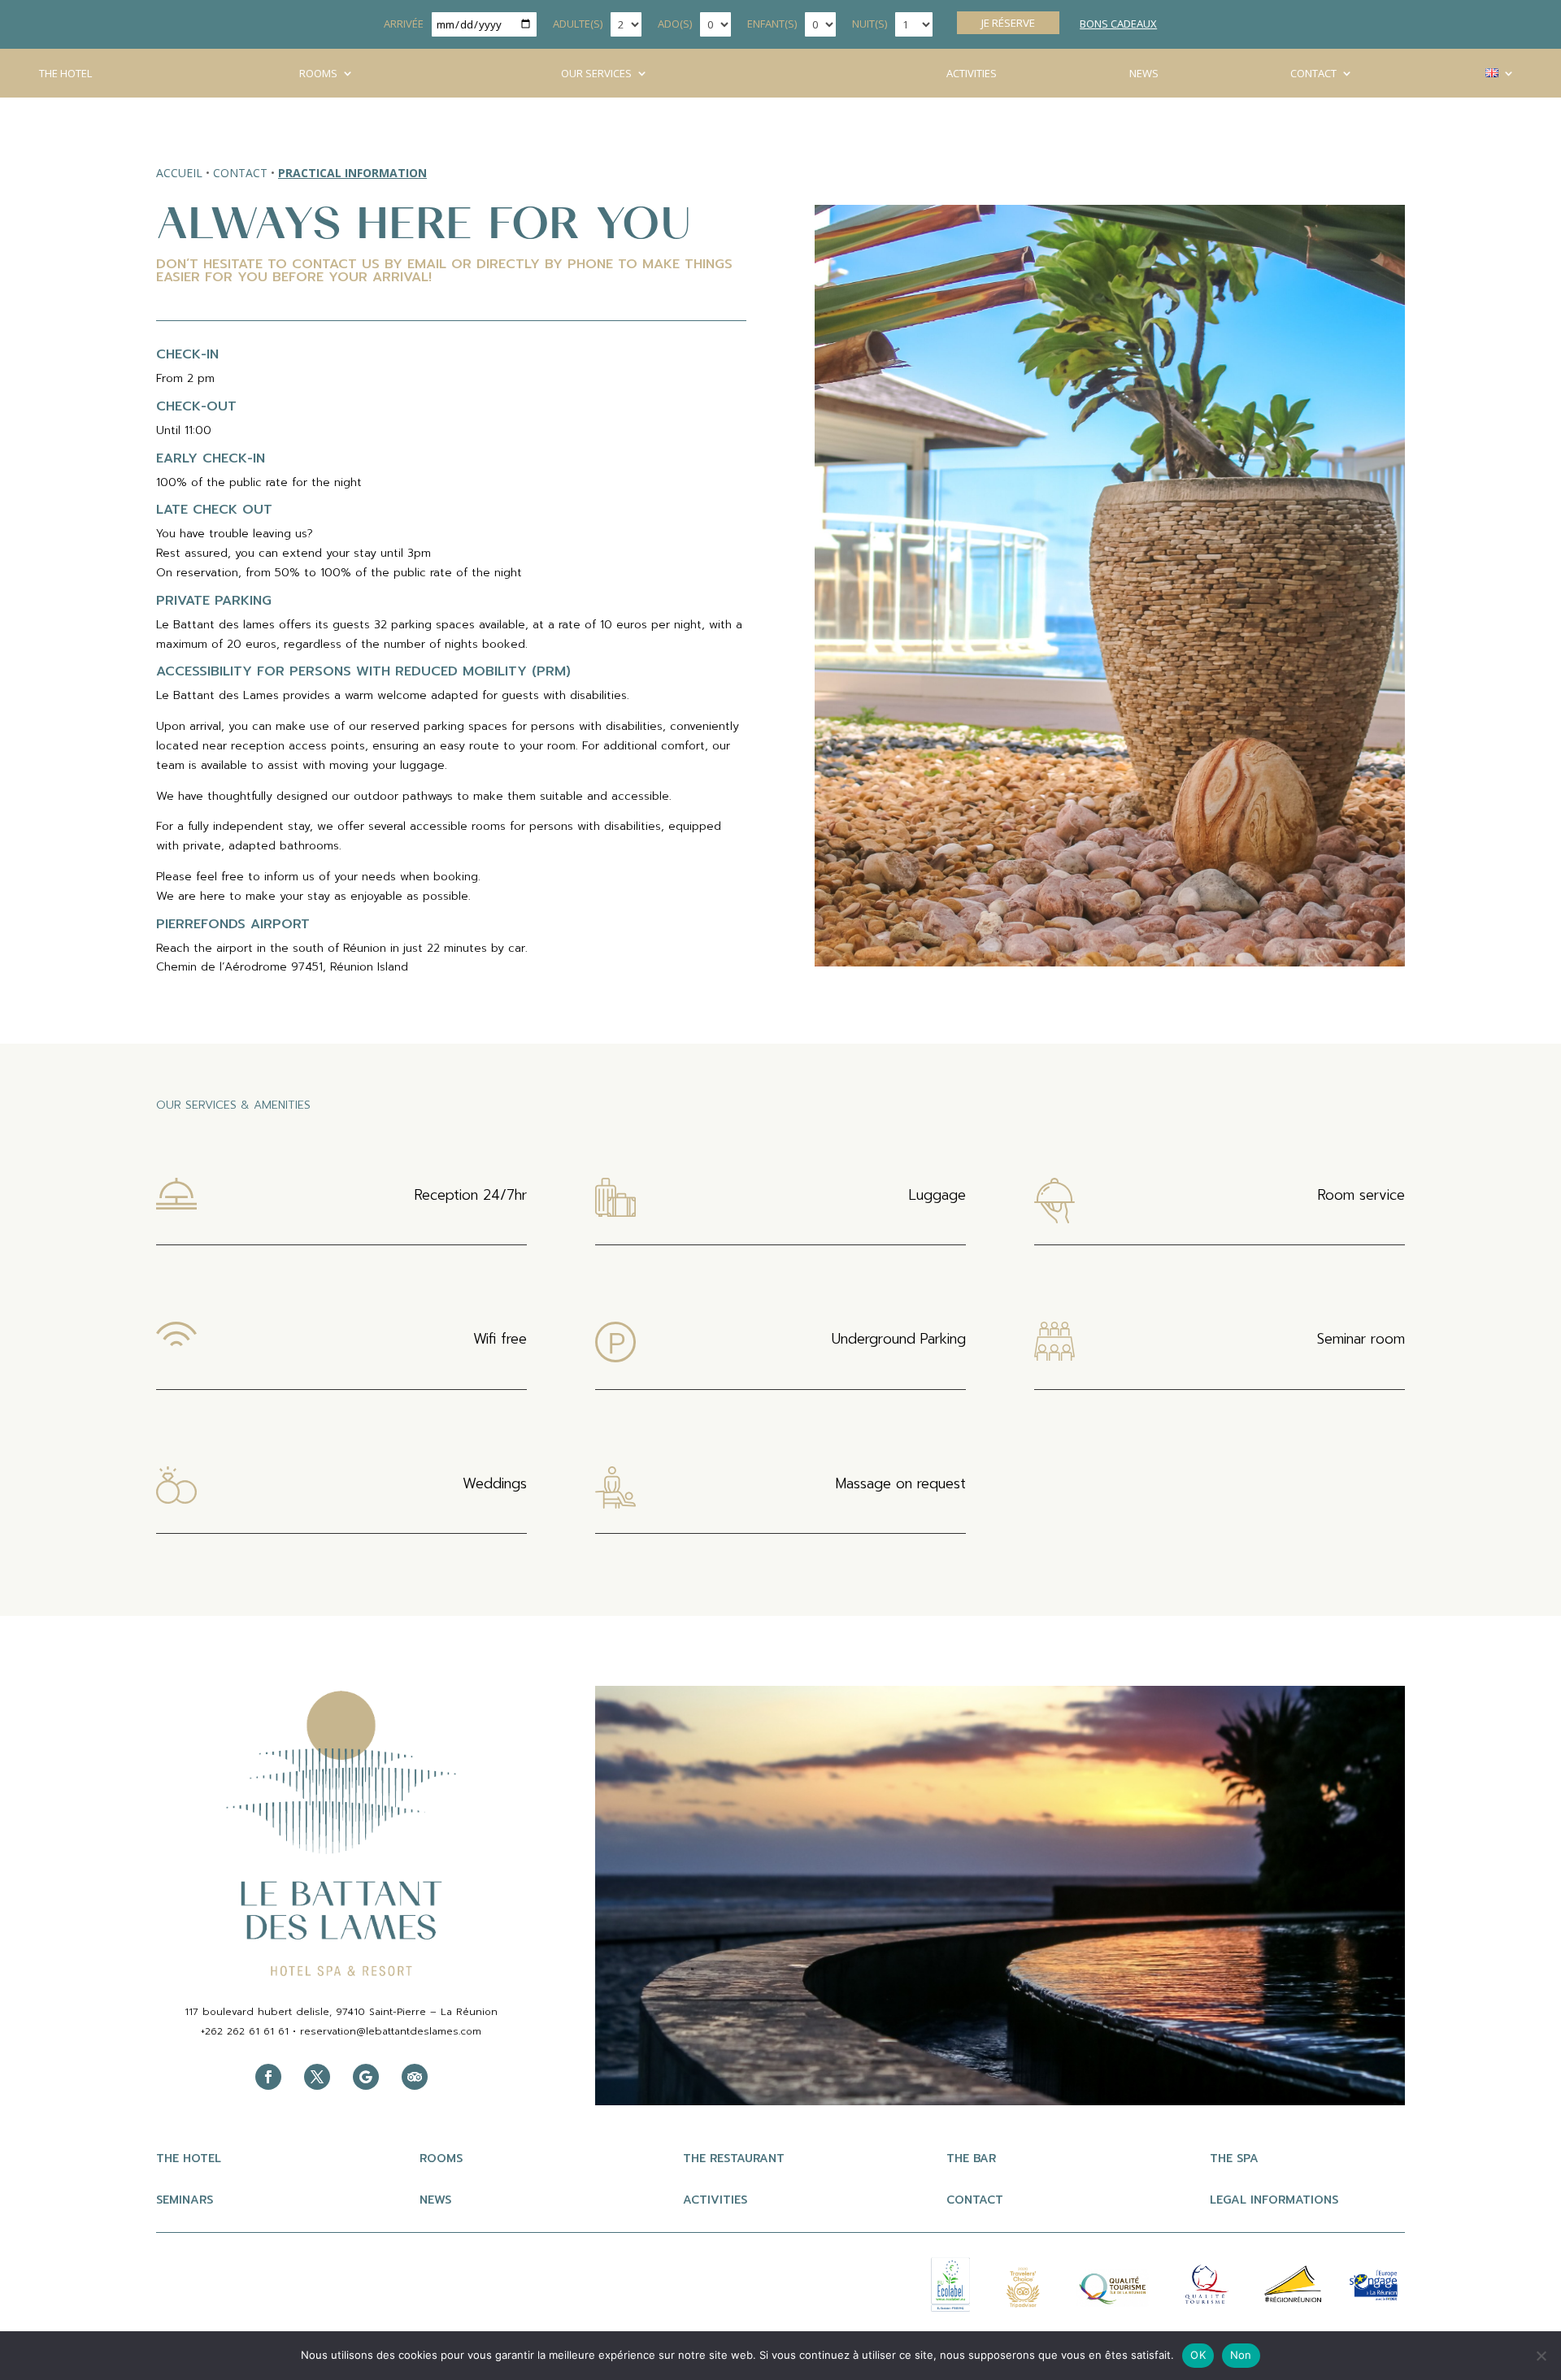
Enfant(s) (772, 24)
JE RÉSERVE (1008, 23)
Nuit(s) (870, 24)
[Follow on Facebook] (268, 2077)
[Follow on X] (317, 2077)
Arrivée (404, 24)
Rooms (318, 74)
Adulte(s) (578, 24)
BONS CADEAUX (1118, 24)
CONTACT (1313, 74)
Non (1241, 2355)
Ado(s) (675, 24)
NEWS (1144, 74)
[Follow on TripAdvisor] (415, 2077)
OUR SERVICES (596, 74)
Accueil (179, 173)
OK (1198, 2355)
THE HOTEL (65, 74)
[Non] (1541, 2356)
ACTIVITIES (972, 74)
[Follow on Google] (366, 2077)
